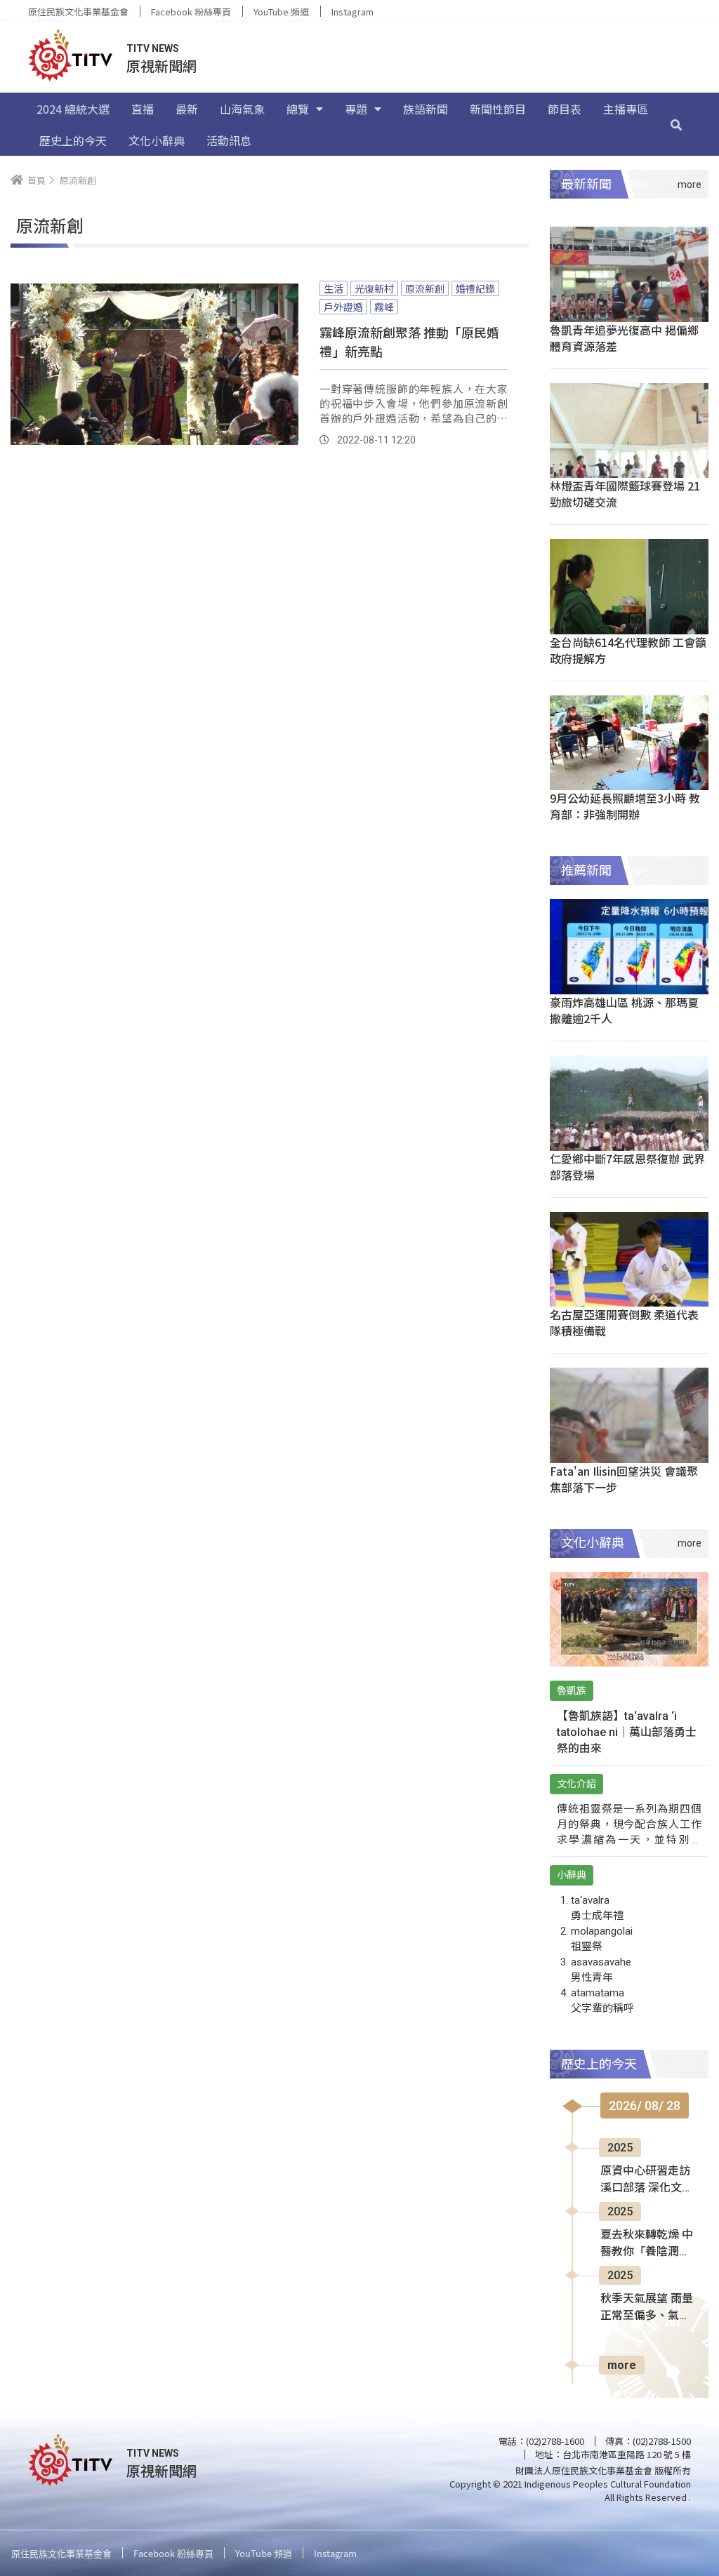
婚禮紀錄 (475, 288)
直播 (143, 109)
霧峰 (384, 307)
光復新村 (374, 288)
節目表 (565, 109)
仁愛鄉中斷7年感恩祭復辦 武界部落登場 (627, 1167)
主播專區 (626, 109)
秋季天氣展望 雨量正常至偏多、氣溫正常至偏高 (647, 2308)
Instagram (352, 12)
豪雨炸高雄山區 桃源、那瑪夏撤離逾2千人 (624, 1010)
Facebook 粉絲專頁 (191, 12)
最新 (187, 109)
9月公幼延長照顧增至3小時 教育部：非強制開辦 (625, 806)
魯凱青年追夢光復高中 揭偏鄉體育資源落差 (624, 338)
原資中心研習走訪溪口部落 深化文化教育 (647, 2180)
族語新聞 (426, 109)
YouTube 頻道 (281, 12)
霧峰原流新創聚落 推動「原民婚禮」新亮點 (409, 341)
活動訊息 (229, 140)
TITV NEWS (153, 48)
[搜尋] (676, 124)
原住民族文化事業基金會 (78, 12)
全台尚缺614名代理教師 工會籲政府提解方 (628, 650)
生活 (334, 288)
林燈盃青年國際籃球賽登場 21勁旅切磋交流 (625, 494)
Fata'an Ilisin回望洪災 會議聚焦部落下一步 (624, 1479)
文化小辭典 (157, 140)
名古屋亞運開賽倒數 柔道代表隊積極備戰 (624, 1322)
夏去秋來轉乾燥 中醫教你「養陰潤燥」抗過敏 (647, 2244)
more (622, 2365)
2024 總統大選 (73, 109)
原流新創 (425, 288)
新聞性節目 (498, 109)
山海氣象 (242, 109)
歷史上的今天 (73, 140)
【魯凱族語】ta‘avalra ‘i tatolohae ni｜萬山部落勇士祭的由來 (627, 1732)
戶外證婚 (343, 307)
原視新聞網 (161, 66)
